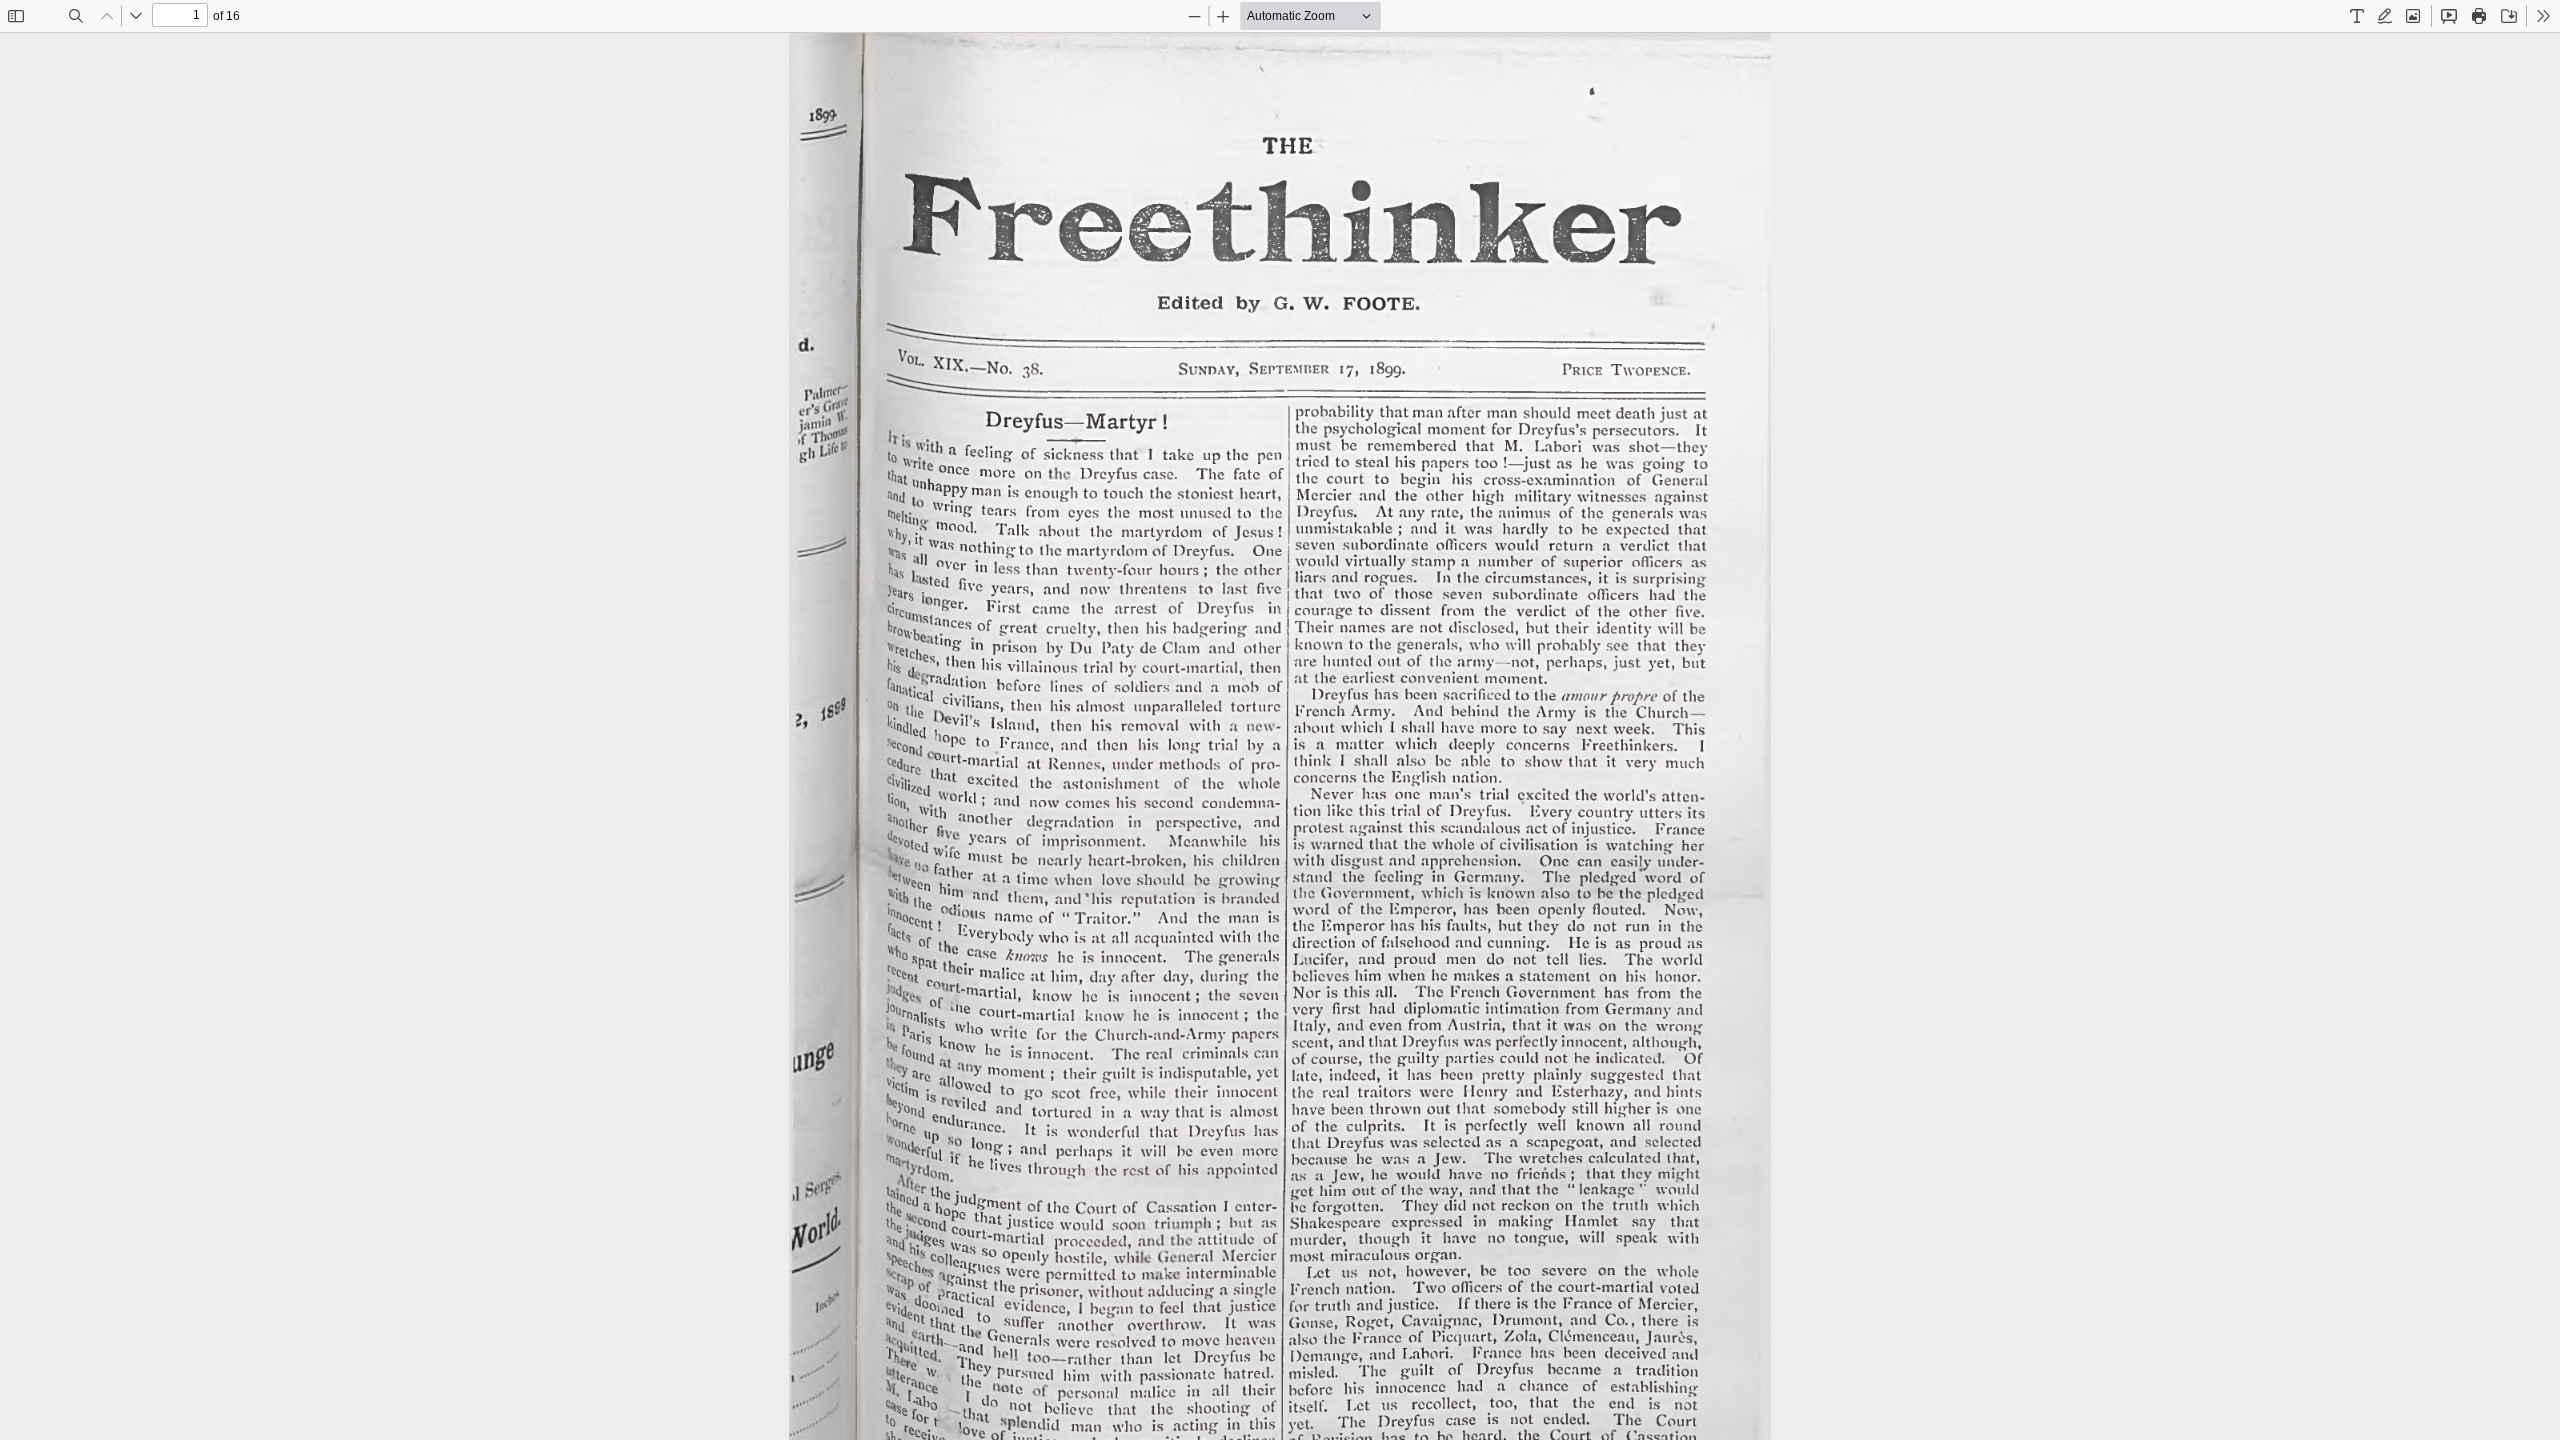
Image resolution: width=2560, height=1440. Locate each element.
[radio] (2357, 16)
